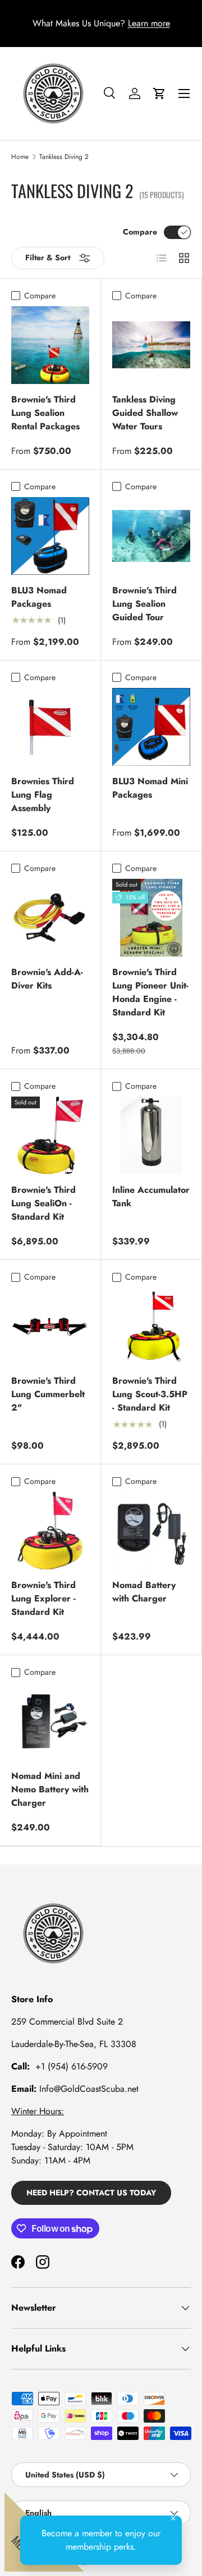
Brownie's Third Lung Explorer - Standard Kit (43, 1598)
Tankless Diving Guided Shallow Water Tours (145, 413)
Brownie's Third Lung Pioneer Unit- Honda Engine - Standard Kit (150, 992)
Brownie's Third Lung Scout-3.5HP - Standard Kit (150, 1394)
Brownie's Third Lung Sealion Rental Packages (45, 413)
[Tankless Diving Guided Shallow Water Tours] (151, 345)
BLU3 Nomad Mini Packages (150, 788)
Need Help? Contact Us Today (91, 2193)
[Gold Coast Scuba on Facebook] (18, 2262)
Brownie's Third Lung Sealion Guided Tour (144, 604)
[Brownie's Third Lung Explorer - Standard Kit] (50, 1531)
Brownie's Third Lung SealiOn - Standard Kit (43, 1203)
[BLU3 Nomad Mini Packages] (151, 727)
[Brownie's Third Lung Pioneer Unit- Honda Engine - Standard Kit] (151, 918)
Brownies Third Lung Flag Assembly (43, 795)
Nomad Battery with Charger (144, 1592)
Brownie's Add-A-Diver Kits (47, 979)
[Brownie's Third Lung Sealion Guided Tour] (151, 536)
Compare (140, 232)
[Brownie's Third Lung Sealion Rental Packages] (50, 345)
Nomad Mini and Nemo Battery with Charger (50, 1789)
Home (20, 157)
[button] (159, 93)
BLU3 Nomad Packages (39, 597)
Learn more (149, 23)
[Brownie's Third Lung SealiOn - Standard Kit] (50, 1135)
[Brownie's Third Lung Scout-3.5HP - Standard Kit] (151, 1326)
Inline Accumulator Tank (151, 1196)
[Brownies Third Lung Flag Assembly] (50, 727)
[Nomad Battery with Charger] (151, 1531)
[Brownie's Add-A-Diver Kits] (50, 918)
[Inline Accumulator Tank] (151, 1135)
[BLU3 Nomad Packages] (50, 536)
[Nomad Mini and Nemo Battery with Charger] (50, 1722)
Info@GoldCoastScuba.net (89, 2089)
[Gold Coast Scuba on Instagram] (43, 2262)
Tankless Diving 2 (64, 157)
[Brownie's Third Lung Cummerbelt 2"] (50, 1326)
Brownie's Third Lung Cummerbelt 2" (48, 1394)
